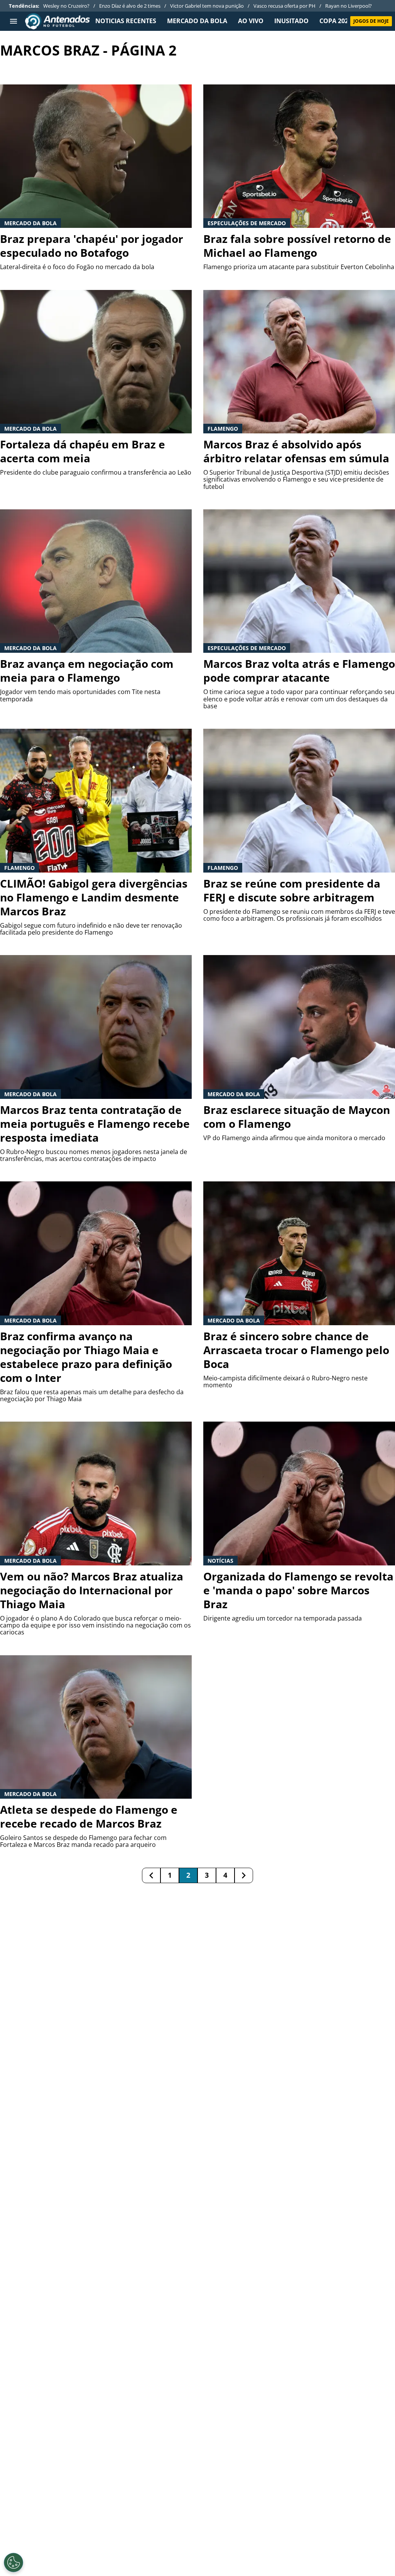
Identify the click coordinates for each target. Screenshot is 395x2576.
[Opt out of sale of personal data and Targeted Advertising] (14, 2563)
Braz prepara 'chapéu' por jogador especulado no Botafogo (92, 246)
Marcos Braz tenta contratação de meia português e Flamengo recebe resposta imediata (95, 1124)
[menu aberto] (14, 21)
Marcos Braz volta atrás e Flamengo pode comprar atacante (299, 671)
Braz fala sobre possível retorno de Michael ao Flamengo (297, 246)
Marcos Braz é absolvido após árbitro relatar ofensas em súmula (296, 451)
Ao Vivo (251, 21)
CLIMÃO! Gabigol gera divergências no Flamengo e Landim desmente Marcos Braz (94, 897)
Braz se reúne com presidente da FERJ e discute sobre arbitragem (292, 890)
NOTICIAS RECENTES (126, 21)
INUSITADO (291, 21)
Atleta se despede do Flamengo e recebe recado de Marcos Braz (89, 1816)
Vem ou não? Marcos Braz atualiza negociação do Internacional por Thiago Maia (92, 1590)
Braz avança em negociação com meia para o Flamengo (87, 671)
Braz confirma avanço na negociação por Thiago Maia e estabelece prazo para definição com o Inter (86, 1357)
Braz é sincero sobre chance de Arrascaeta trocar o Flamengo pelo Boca (296, 1350)
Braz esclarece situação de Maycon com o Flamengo (297, 1117)
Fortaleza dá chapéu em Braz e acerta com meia (83, 451)
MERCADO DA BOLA (197, 21)
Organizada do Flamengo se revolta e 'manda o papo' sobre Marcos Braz (298, 1590)
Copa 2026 (336, 21)
